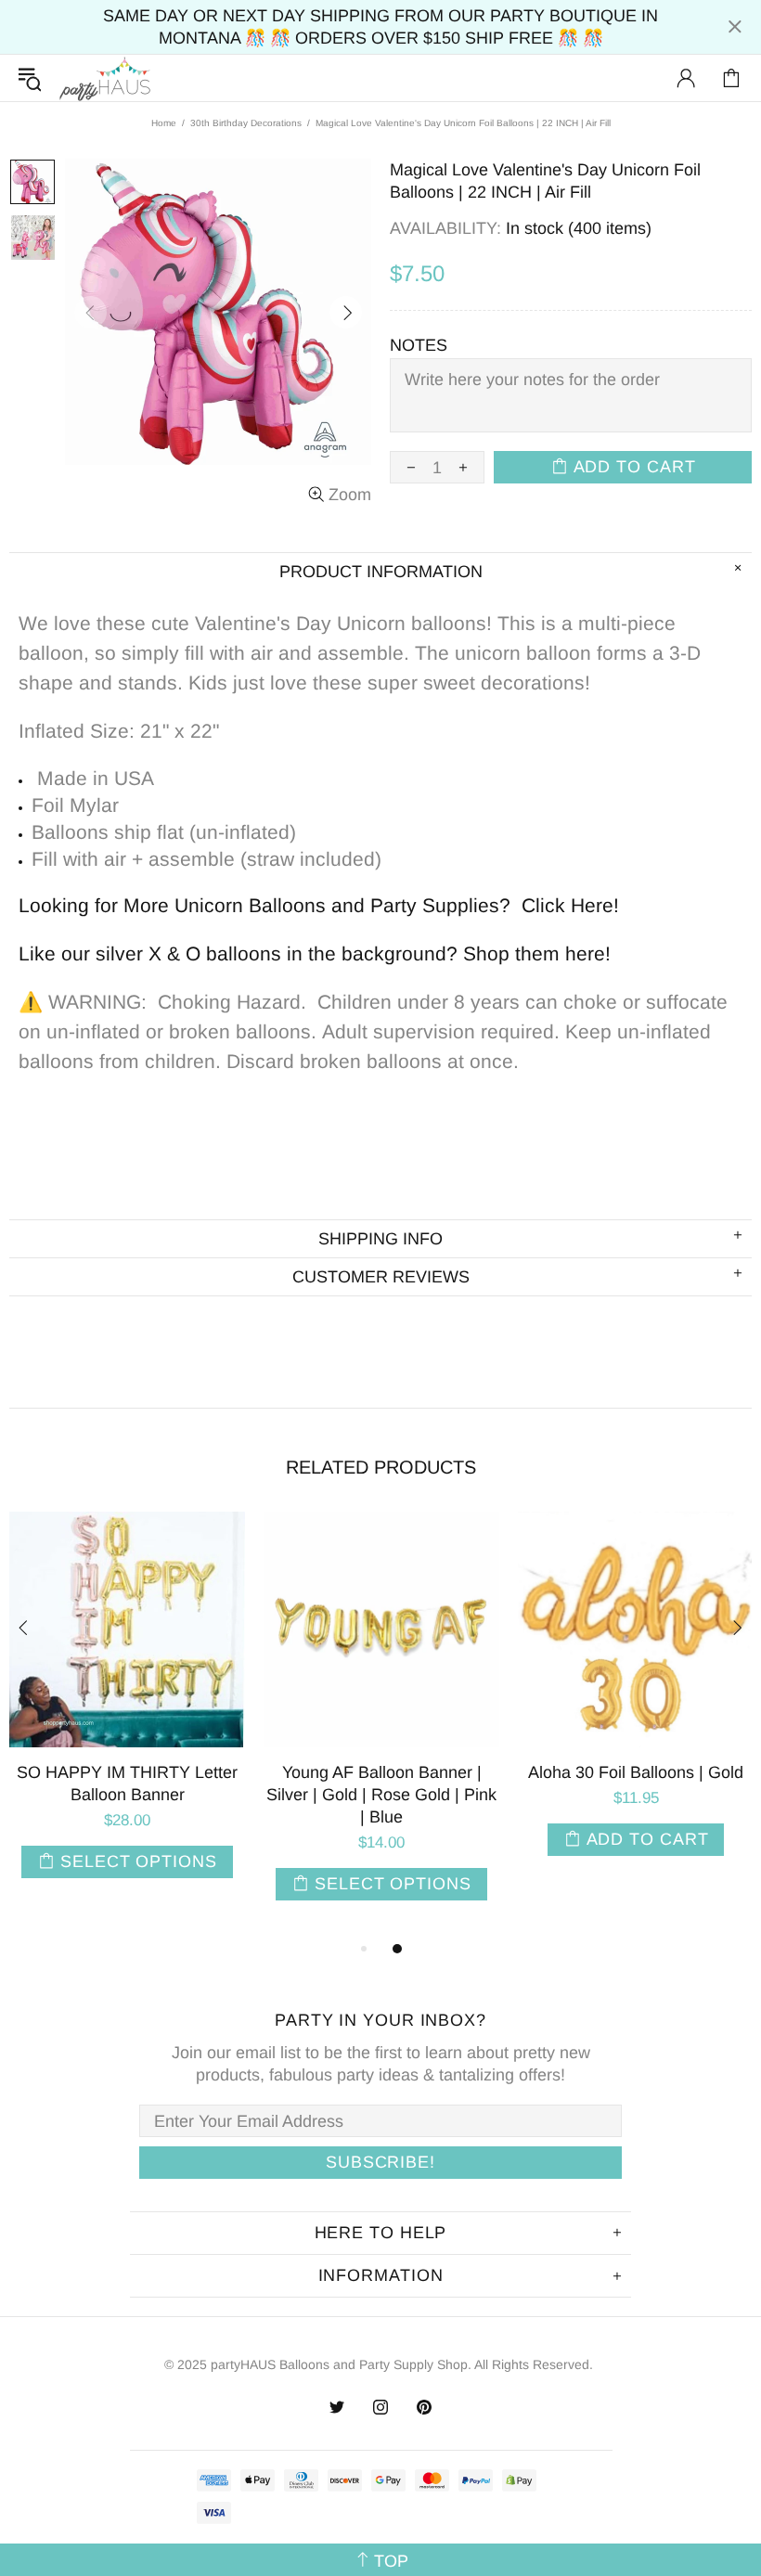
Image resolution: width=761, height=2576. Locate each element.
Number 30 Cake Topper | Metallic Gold (450, 1784)
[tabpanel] (196, 1706)
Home (164, 123)
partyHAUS (105, 78)
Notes (419, 345)
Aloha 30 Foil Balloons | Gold (196, 1772)
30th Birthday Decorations (246, 123)
